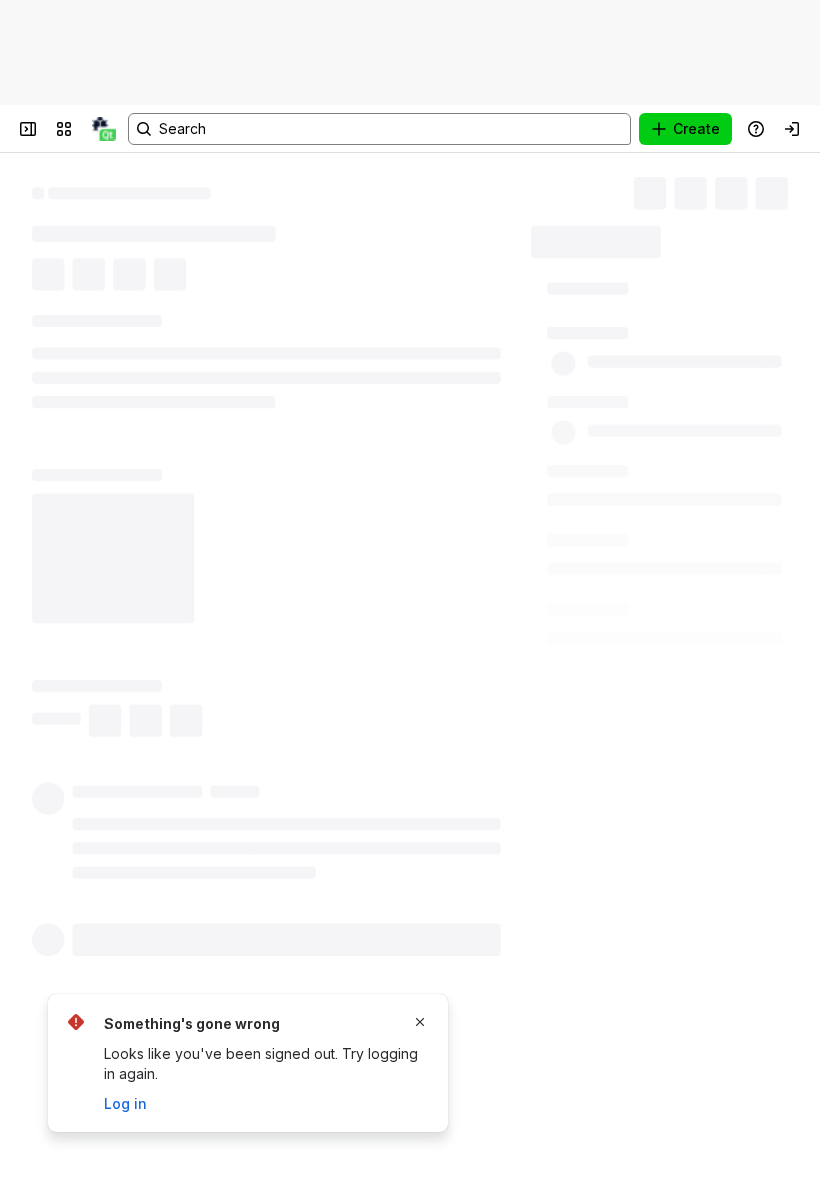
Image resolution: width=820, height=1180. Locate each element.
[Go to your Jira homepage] (104, 129)
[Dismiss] (420, 1022)
